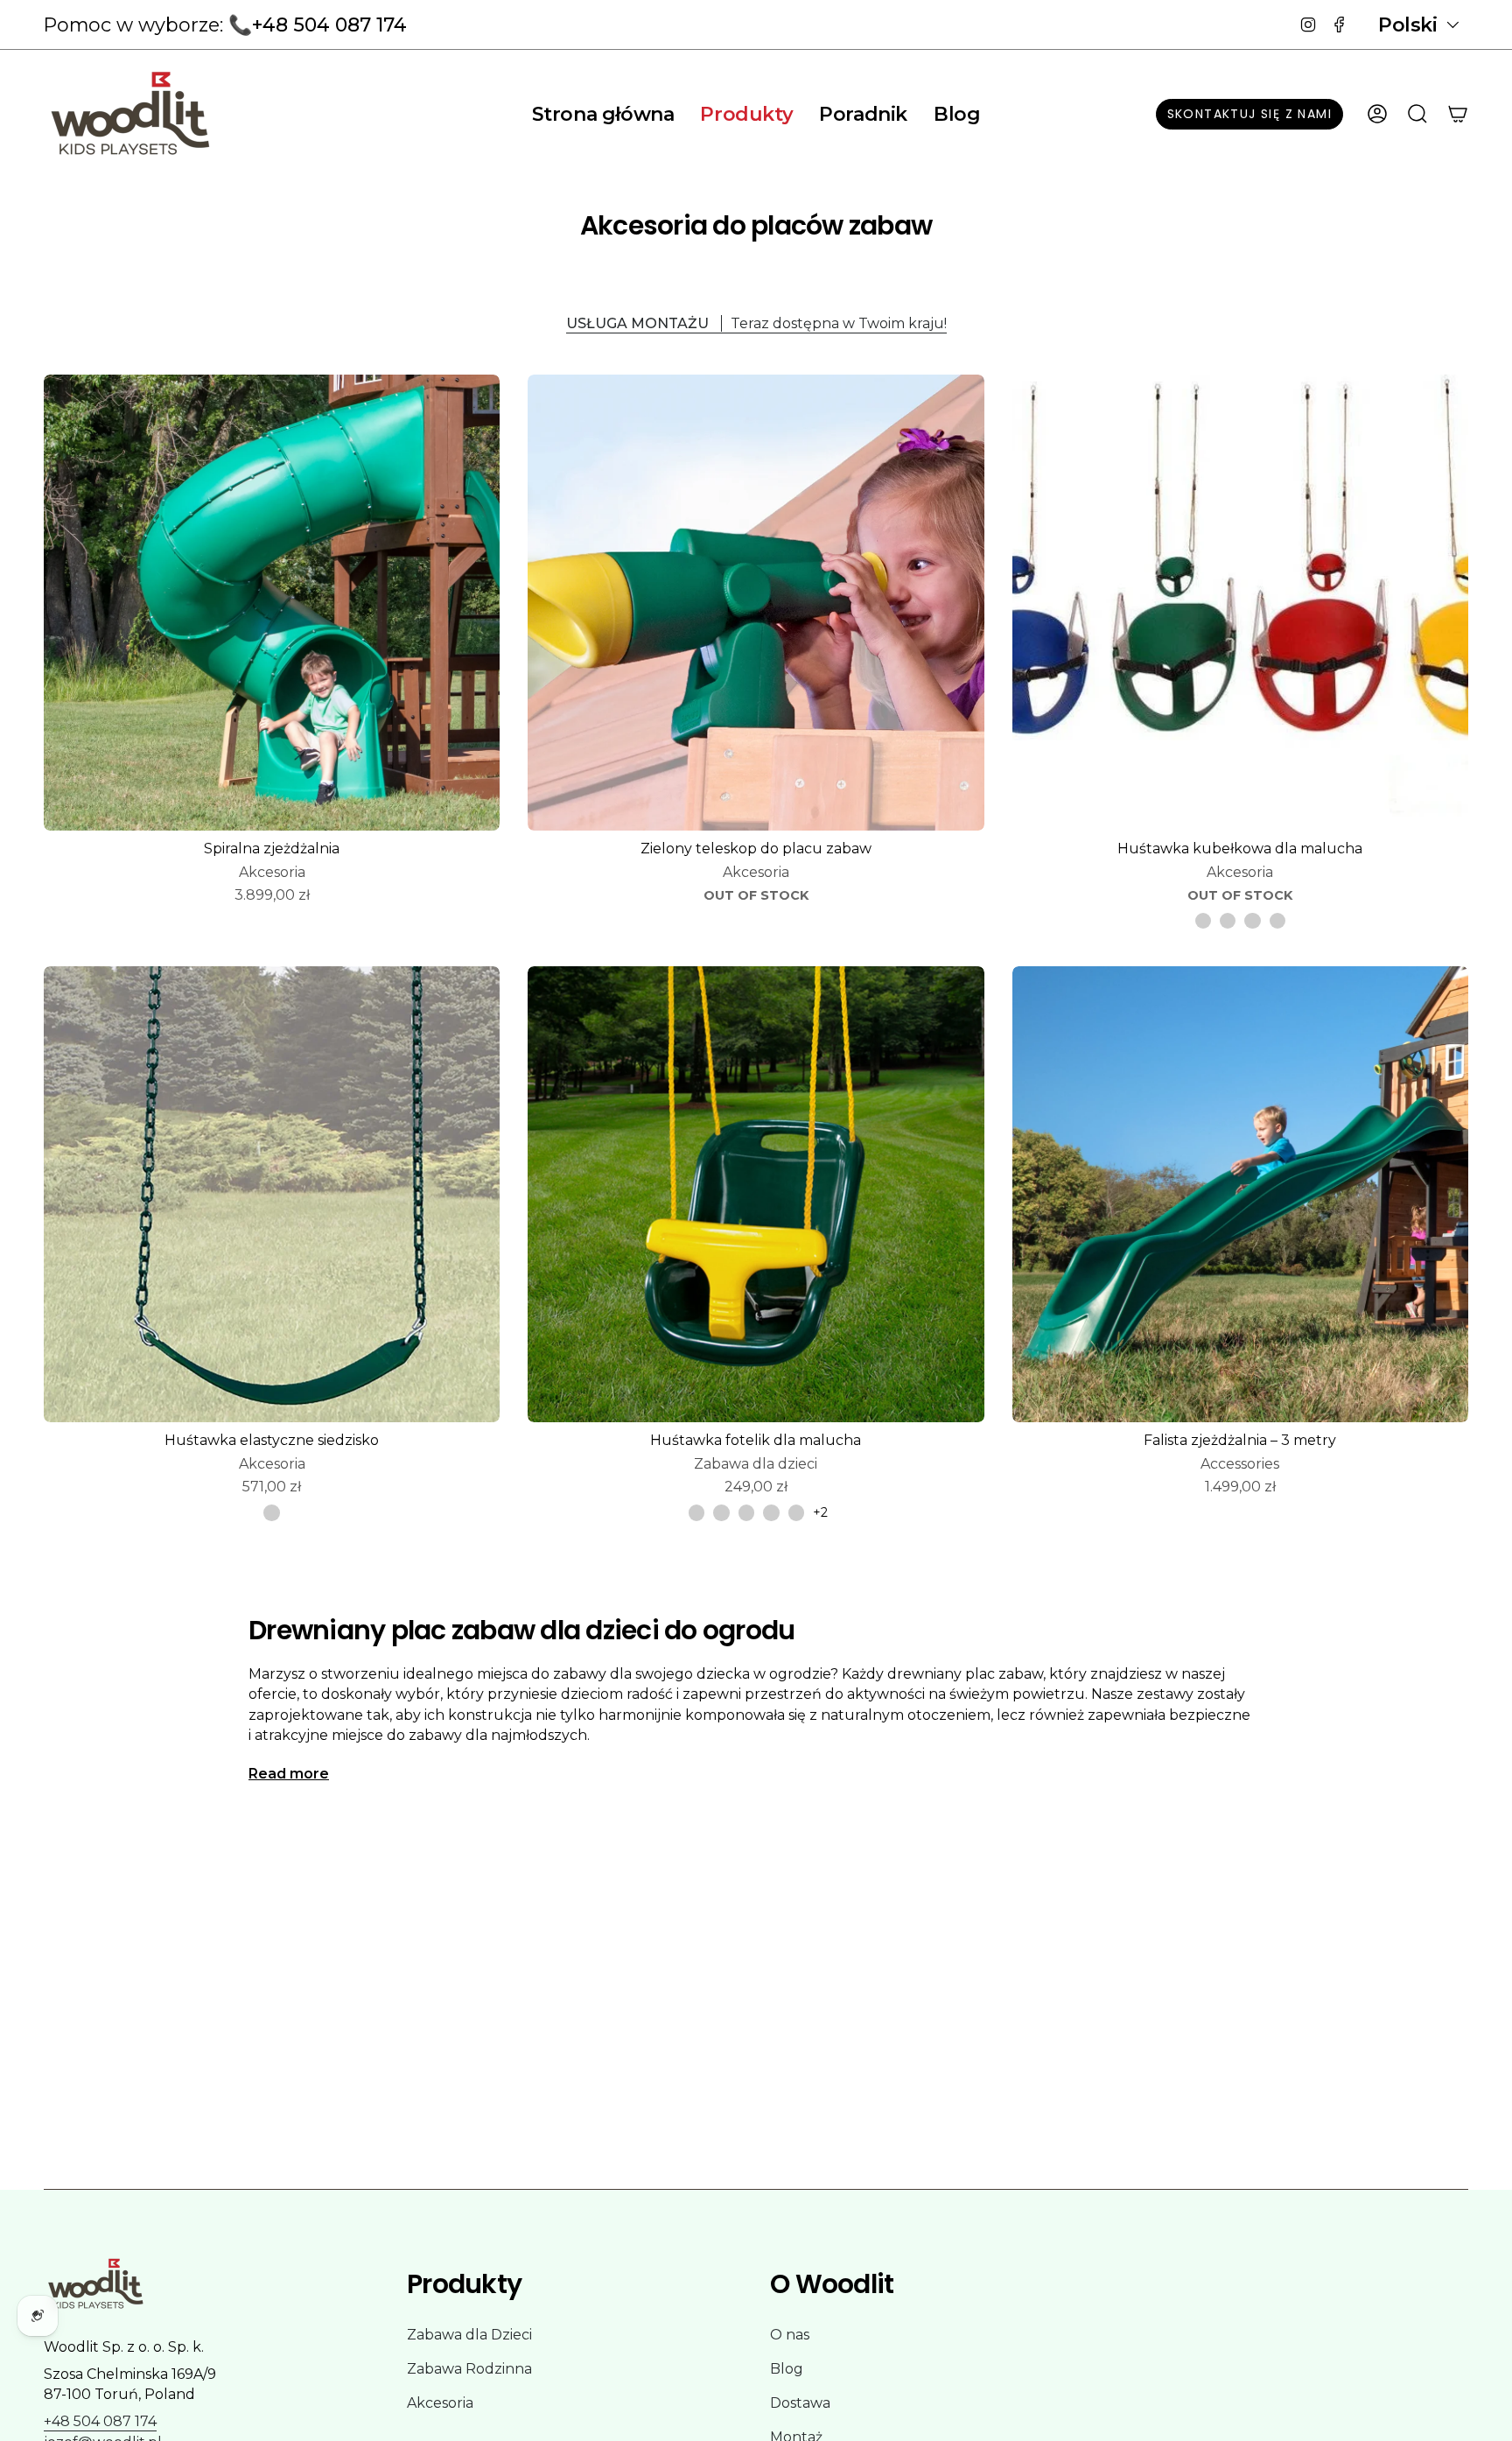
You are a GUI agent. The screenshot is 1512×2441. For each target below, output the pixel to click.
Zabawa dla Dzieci (469, 2335)
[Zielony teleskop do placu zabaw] (756, 603)
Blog (787, 2369)
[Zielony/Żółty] (771, 1512)
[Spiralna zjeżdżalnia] (272, 603)
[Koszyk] (1458, 114)
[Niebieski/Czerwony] (796, 1512)
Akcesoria (440, 2403)
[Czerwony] (1203, 921)
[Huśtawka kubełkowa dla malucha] (1240, 603)
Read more (289, 1774)
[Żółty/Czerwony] (746, 1512)
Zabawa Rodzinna (469, 2369)
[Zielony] (1228, 921)
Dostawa (800, 2403)
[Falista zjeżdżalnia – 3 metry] (1240, 1194)
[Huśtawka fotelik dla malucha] (756, 1194)
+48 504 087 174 (100, 2421)
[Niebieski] (1277, 921)
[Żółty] (1252, 921)
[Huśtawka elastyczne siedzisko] (272, 1194)
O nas (790, 2335)
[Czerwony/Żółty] (721, 1512)
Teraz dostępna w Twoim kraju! (756, 323)
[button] (746, 114)
